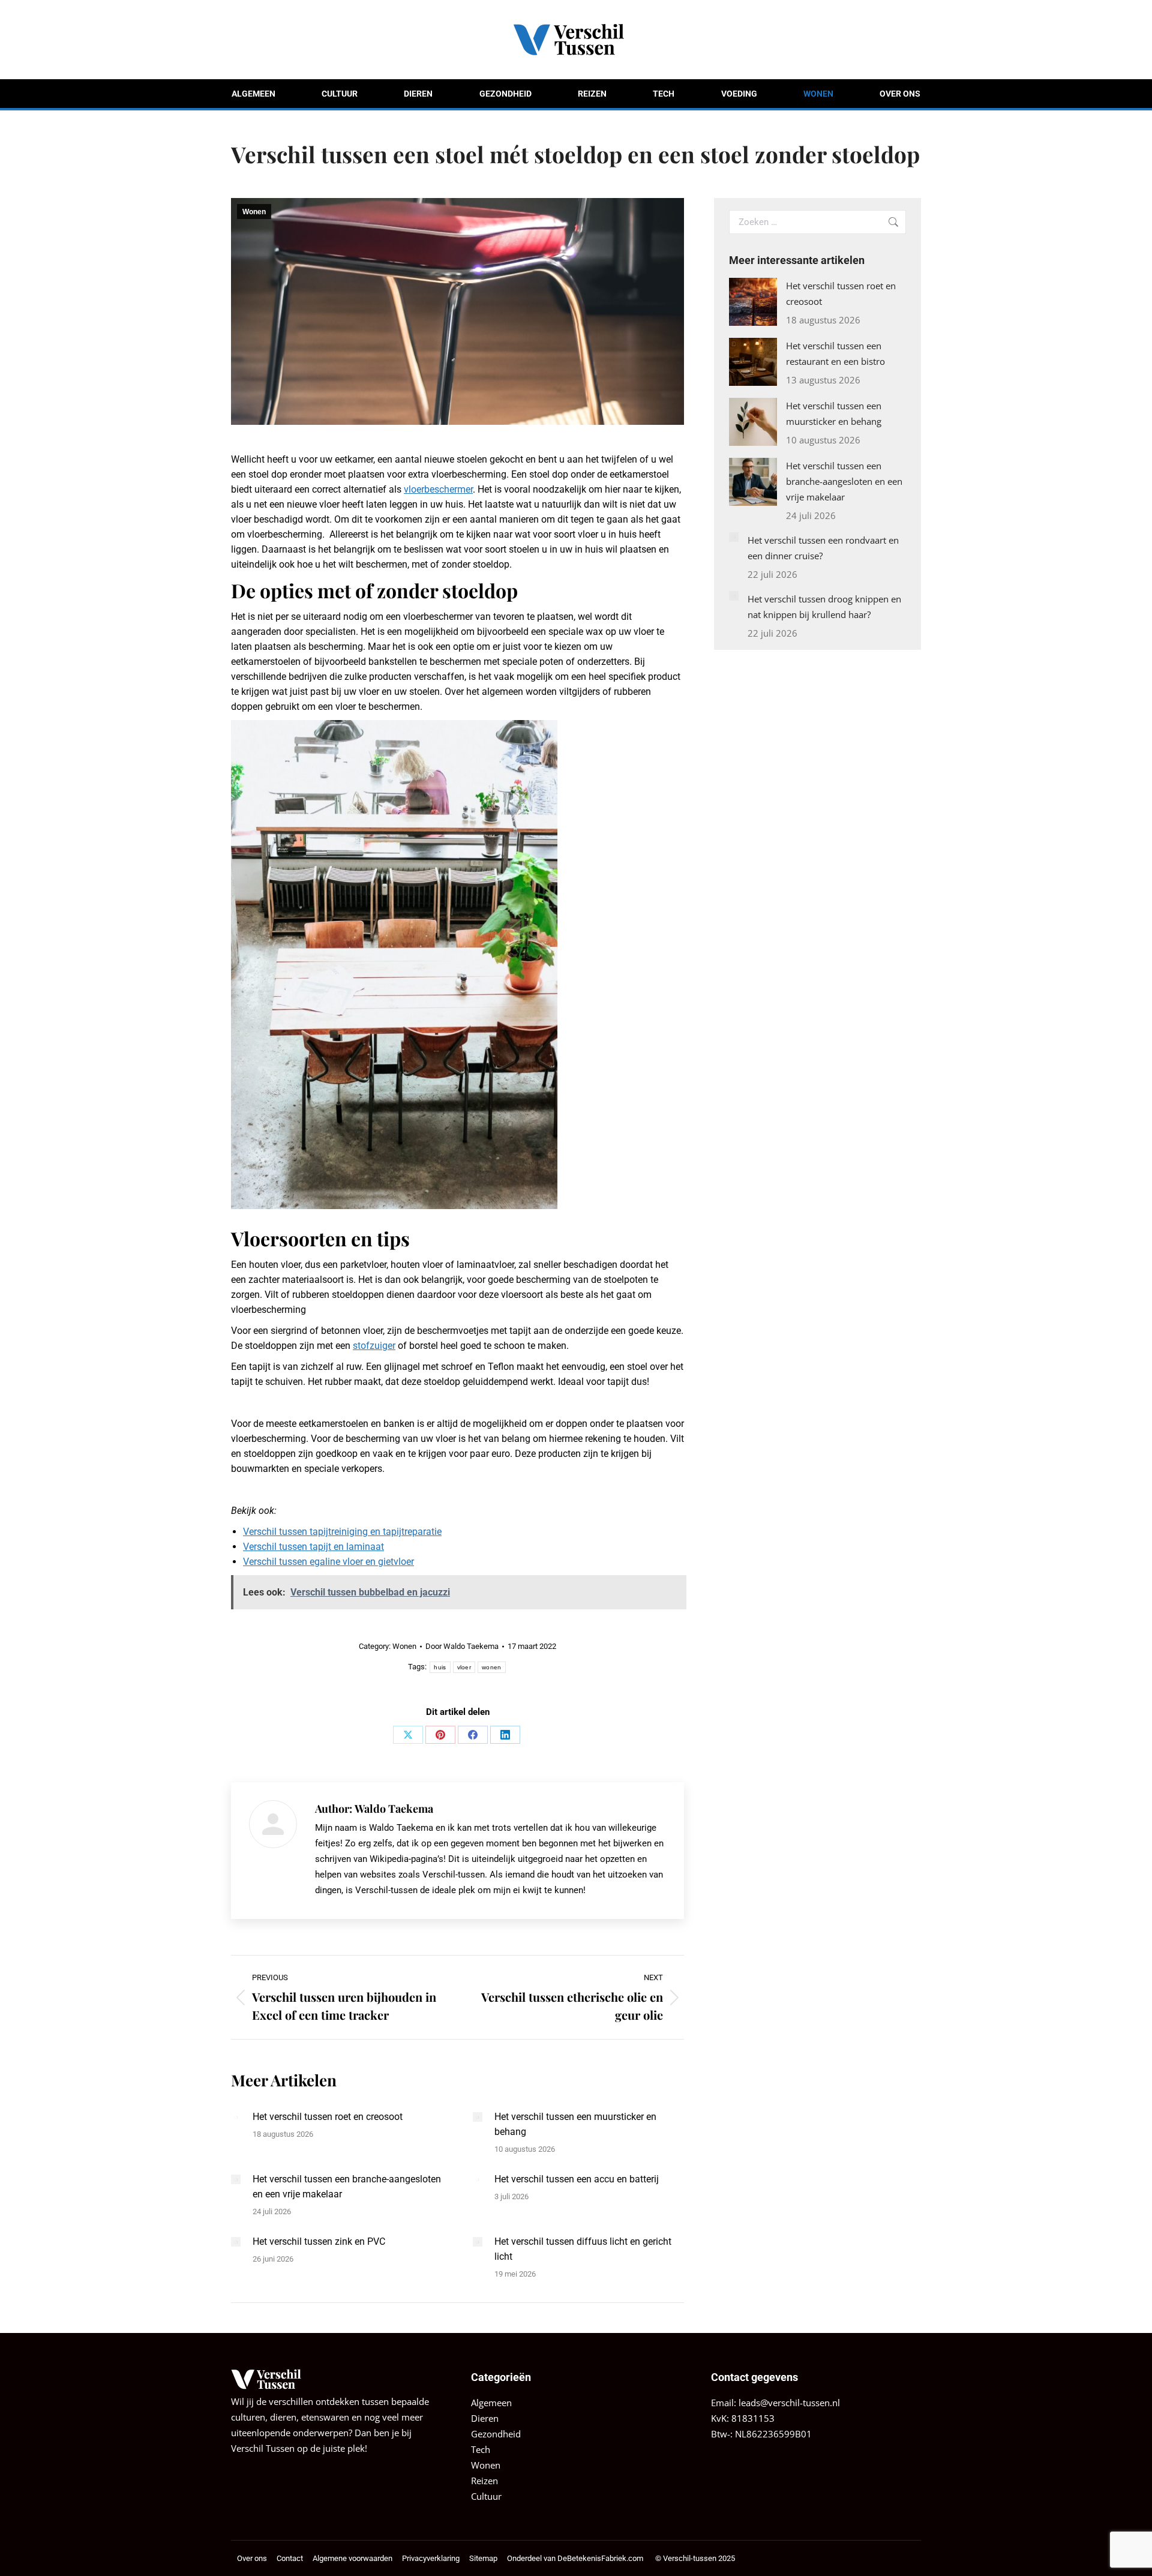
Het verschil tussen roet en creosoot (328, 2117)
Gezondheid (496, 2434)
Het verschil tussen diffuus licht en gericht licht (583, 2249)
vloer (464, 1667)
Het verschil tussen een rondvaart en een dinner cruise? (823, 548)
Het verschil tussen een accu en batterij (577, 2179)
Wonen (254, 212)
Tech (481, 2449)
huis (440, 1667)
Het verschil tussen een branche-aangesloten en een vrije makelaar (347, 2187)
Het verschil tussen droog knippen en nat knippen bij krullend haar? (824, 607)
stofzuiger (374, 1346)
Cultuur (486, 2496)
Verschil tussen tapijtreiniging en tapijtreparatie (342, 1532)
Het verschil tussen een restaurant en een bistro (835, 353)
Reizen (484, 2481)
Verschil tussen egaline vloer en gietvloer (328, 1562)
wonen (492, 1667)
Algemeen (491, 2403)
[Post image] (236, 2117)
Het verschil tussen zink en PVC (319, 2241)
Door (462, 1646)
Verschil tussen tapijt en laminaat (313, 1547)
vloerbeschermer (438, 489)
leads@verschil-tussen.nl (789, 2403)
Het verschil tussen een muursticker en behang (575, 2124)
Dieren (485, 2418)
